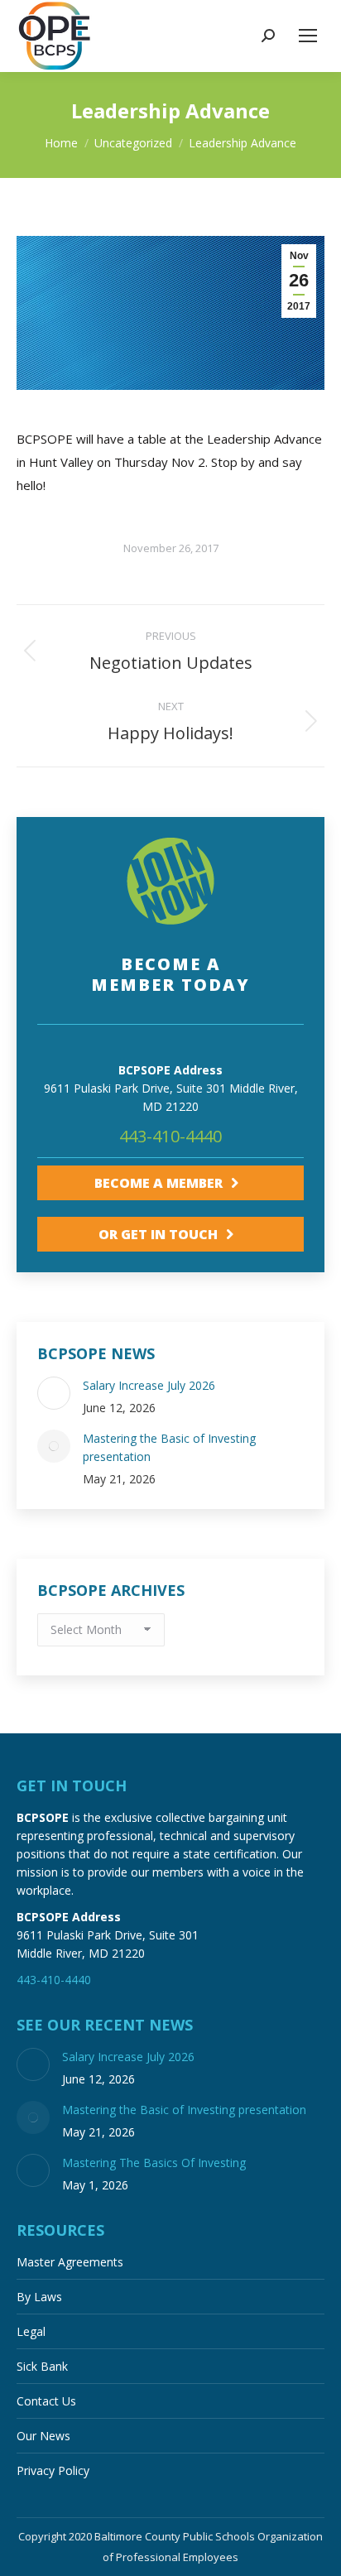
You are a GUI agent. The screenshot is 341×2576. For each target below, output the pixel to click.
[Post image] (54, 1393)
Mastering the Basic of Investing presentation (169, 1447)
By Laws (39, 2297)
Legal (31, 2331)
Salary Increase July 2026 (149, 1385)
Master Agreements (70, 2262)
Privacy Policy (53, 2470)
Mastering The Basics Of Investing (154, 2163)
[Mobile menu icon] (308, 36)
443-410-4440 (170, 1136)
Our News (43, 2436)
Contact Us (46, 2401)
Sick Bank (42, 2366)
